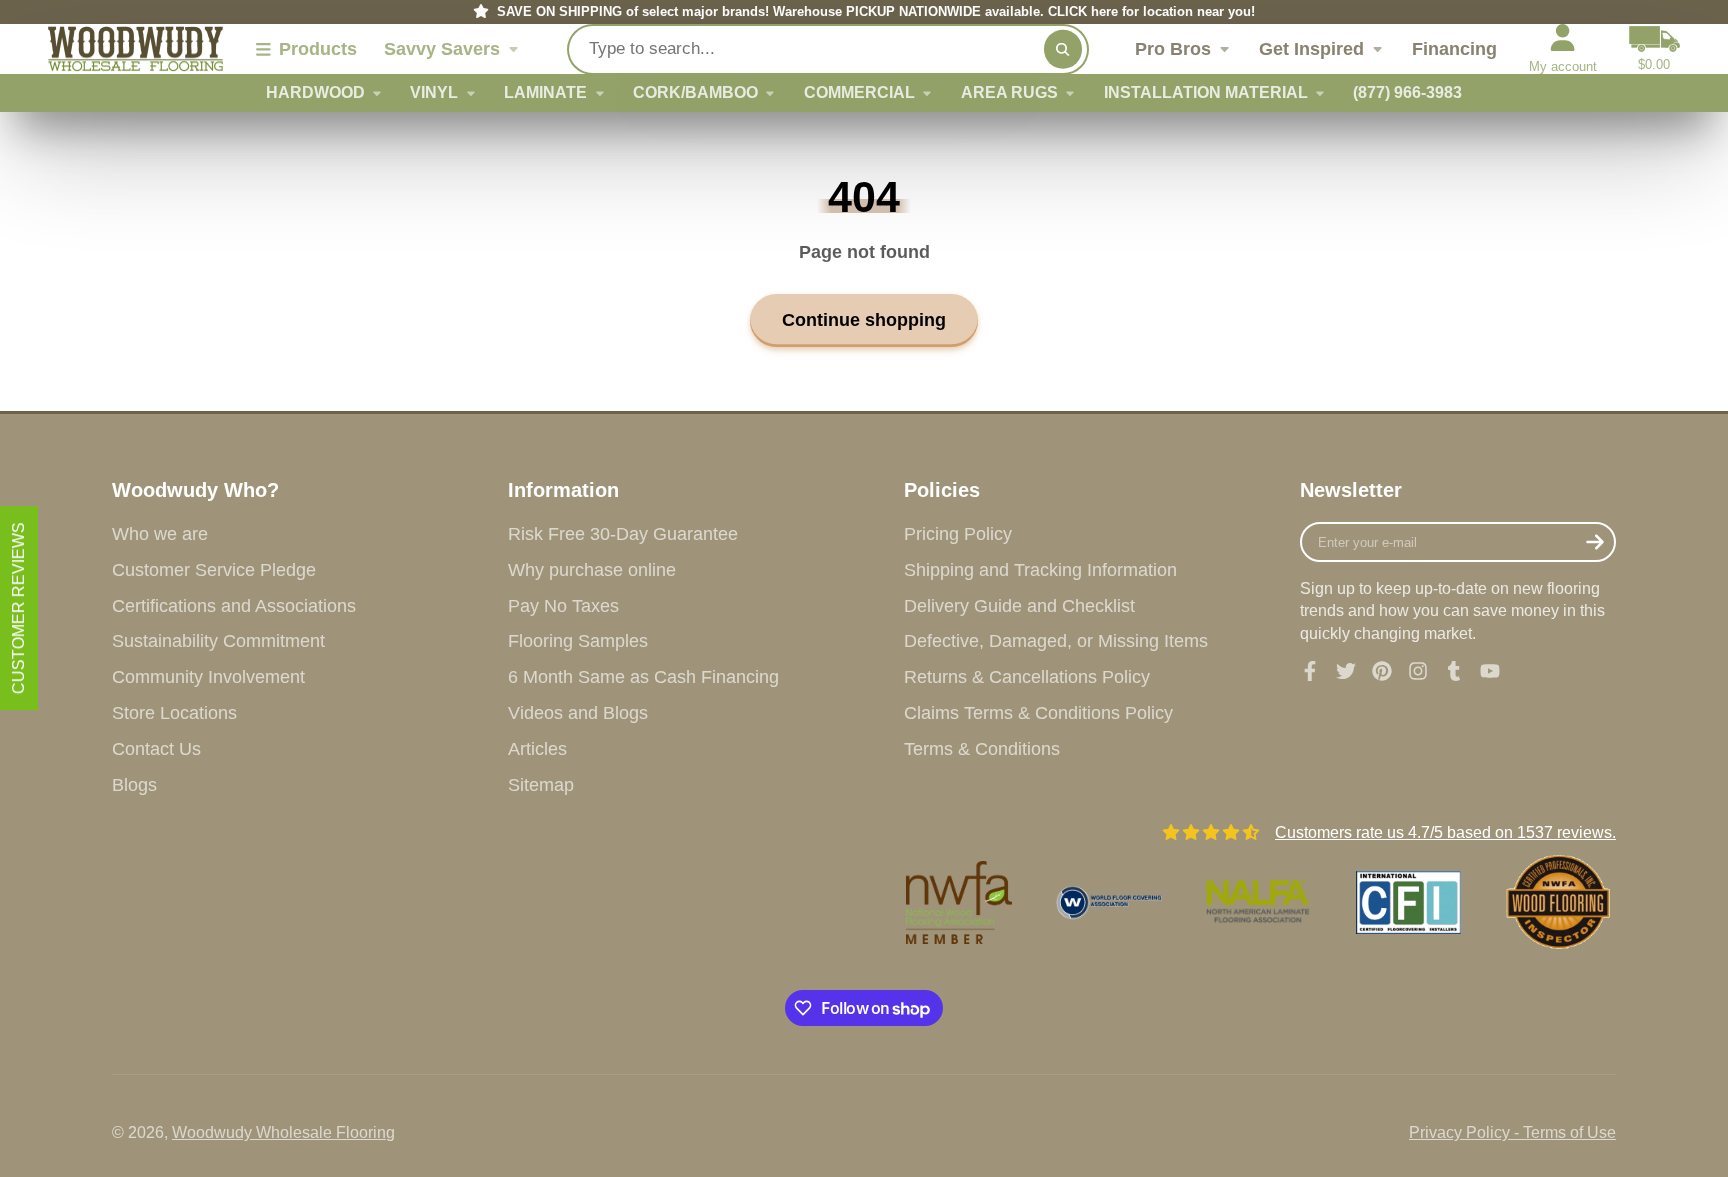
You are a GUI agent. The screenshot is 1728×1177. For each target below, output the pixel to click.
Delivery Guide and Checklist (1019, 606)
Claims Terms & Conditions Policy (1038, 713)
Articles (537, 749)
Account (1563, 49)
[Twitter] (1346, 671)
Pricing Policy (958, 534)
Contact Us (156, 749)
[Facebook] (1310, 671)
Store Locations (174, 713)
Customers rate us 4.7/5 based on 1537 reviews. (1445, 832)
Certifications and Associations (234, 606)
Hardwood (315, 92)
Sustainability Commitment (218, 641)
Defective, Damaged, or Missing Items (1056, 641)
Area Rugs (1009, 92)
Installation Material (1206, 92)
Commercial (859, 92)
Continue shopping (864, 319)
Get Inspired (1311, 49)
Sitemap (541, 785)
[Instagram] (1418, 671)
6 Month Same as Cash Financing (643, 677)
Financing (1454, 49)
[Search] (1063, 49)
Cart (1654, 49)
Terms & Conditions (982, 749)
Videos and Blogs (578, 713)
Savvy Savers (442, 49)
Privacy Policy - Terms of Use (1512, 1132)
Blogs (134, 785)
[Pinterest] (1382, 671)
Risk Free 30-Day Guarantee (623, 534)
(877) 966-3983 (1407, 92)
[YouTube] (1490, 671)
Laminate (545, 92)
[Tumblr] (1454, 671)
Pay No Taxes (563, 606)
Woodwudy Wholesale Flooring (283, 1132)
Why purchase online (592, 570)
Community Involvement (208, 677)
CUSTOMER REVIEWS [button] (18, 608)
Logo (135, 49)
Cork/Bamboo (695, 92)
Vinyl (434, 92)
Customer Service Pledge (214, 570)
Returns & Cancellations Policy (1027, 677)
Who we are (160, 534)
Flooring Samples (578, 641)
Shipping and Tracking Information (1040, 570)
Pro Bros (1173, 49)
